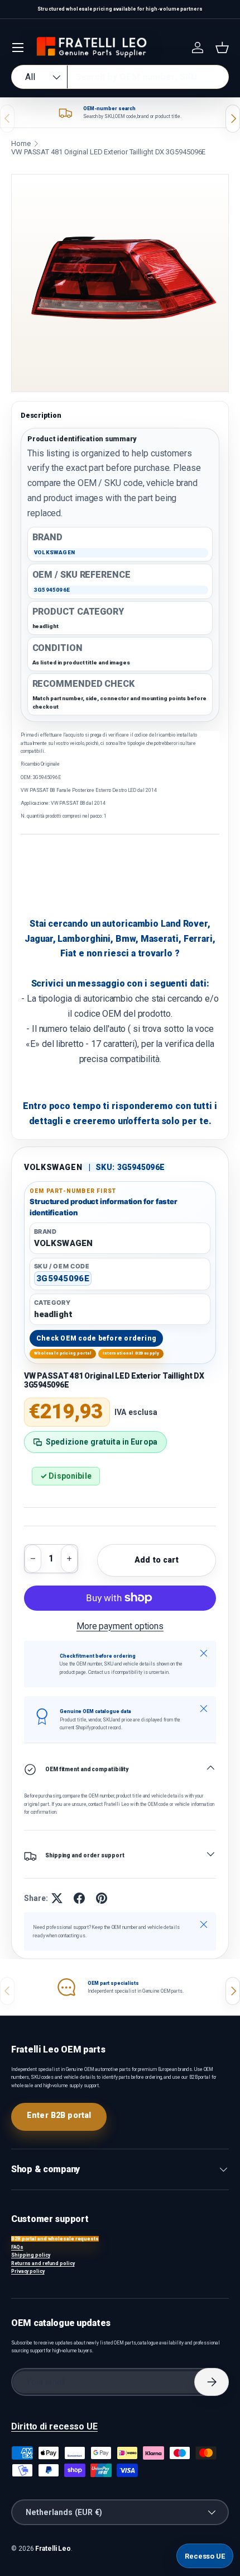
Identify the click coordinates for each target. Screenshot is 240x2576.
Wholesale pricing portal (63, 1353)
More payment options (120, 1626)
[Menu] (18, 48)
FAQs (17, 2247)
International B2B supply (131, 1353)
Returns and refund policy (43, 2263)
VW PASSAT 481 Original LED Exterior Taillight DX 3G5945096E (108, 152)
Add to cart (157, 1560)
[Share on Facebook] (79, 1898)
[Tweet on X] (57, 1898)
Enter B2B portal (59, 2115)
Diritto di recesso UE (54, 2426)
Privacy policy (28, 2271)
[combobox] (120, 77)
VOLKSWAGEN (53, 1167)
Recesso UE (205, 2556)
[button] (222, 48)
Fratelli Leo (53, 2549)
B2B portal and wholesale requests (55, 2239)
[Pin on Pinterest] (102, 1898)
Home (21, 143)
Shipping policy (31, 2255)
